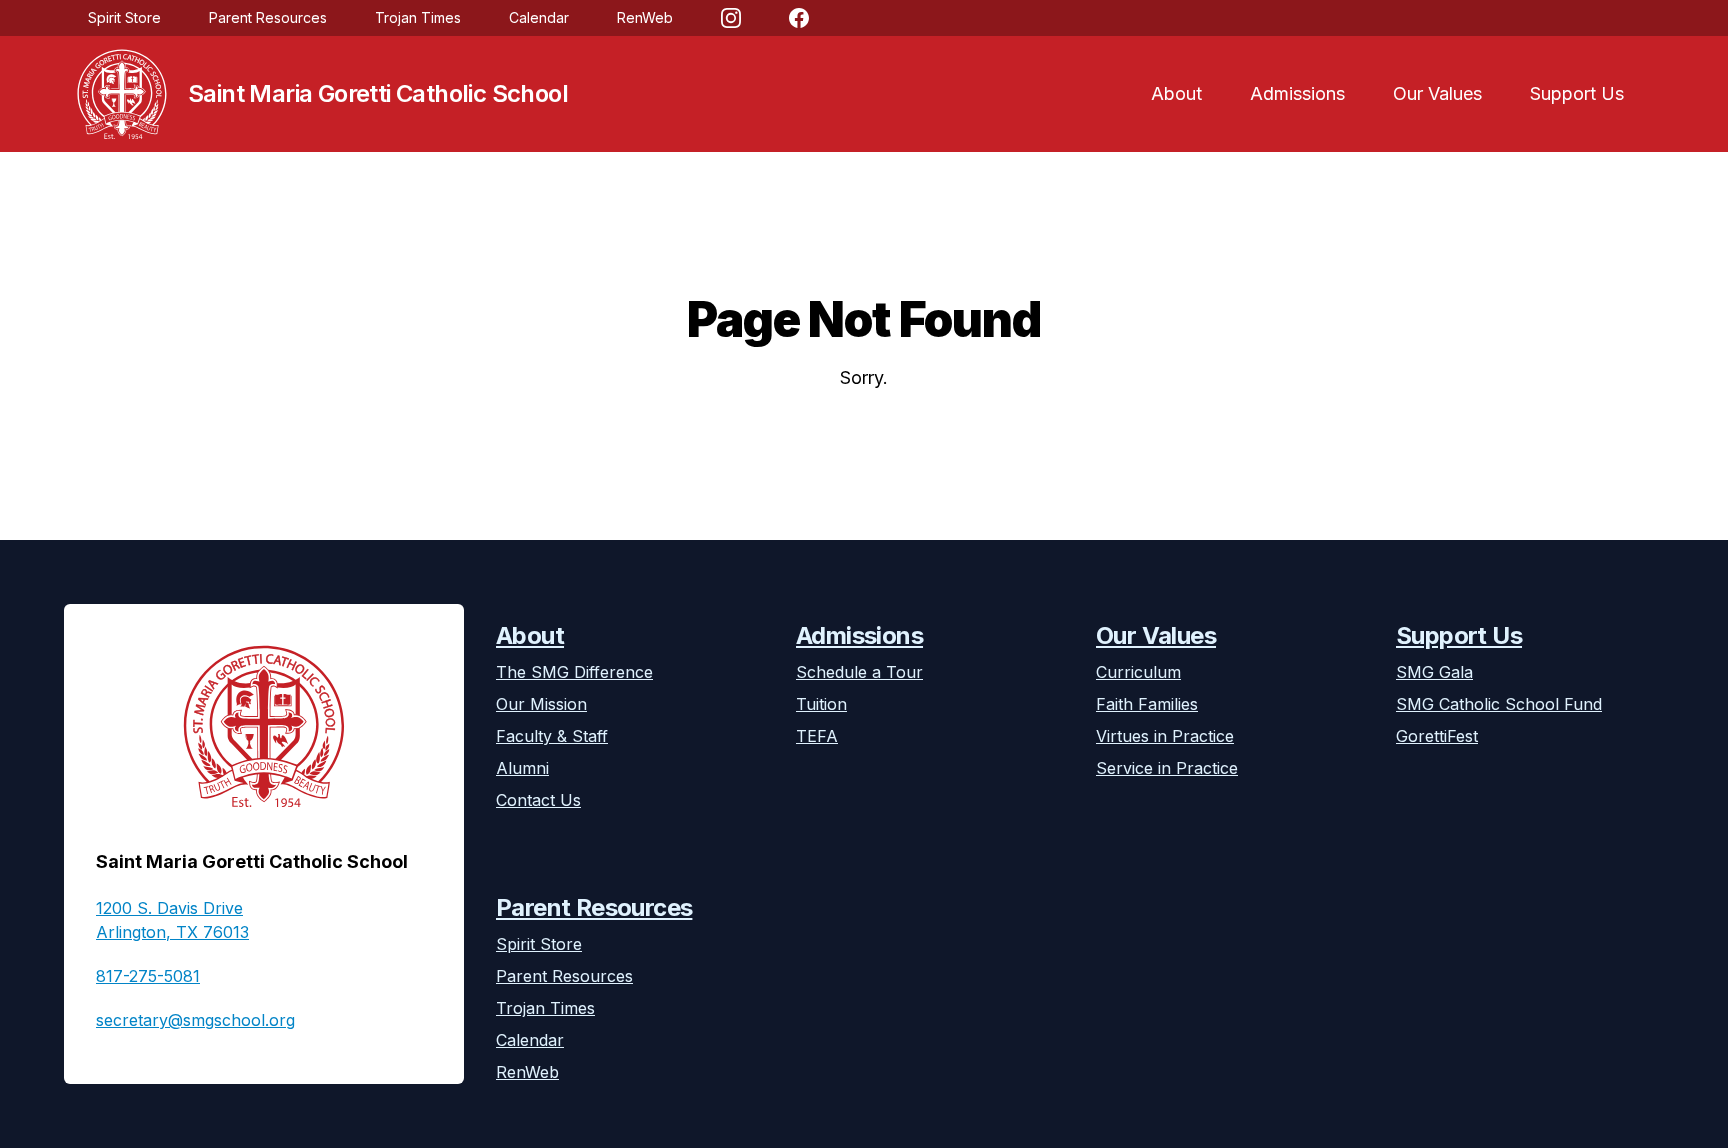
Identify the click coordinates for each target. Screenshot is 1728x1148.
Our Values (1437, 93)
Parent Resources (268, 17)
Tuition (821, 704)
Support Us (1577, 93)
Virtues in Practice (1165, 736)
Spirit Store (124, 17)
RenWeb (645, 17)
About (1176, 93)
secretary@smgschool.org (195, 1020)
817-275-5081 (148, 976)
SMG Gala (1434, 672)
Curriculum (1138, 672)
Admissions (1297, 93)
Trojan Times (418, 17)
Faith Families (1147, 704)
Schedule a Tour (859, 672)
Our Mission (541, 704)
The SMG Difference (574, 672)
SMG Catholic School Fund (1499, 704)
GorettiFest (1437, 736)
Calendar (539, 17)
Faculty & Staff (552, 736)
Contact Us (538, 800)
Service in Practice (1167, 768)
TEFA (817, 736)
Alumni (522, 768)
